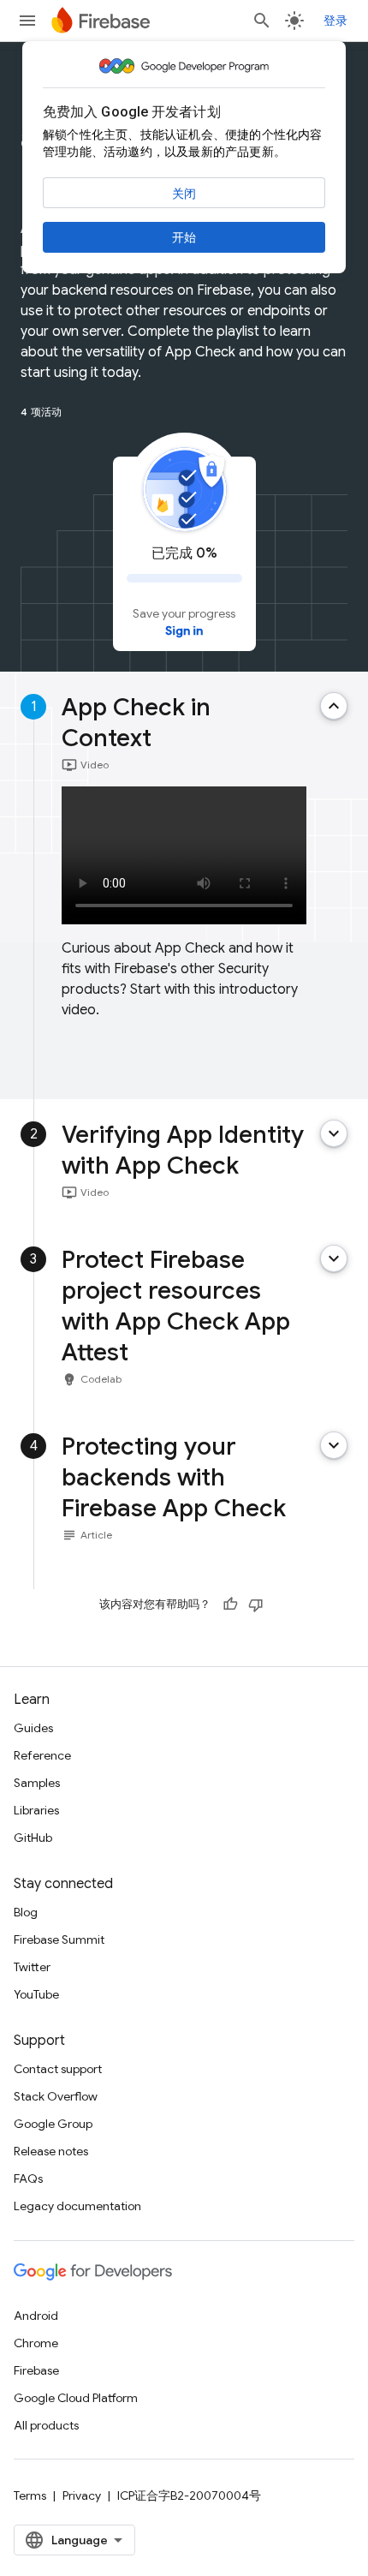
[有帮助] (230, 1605)
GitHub (33, 1838)
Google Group (53, 2124)
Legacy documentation (77, 2206)
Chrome (36, 2343)
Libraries (36, 1810)
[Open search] (262, 21)
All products (46, 2425)
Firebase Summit (59, 1939)
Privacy (82, 2495)
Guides (33, 1728)
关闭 (184, 194)
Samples (37, 1783)
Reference (42, 1755)
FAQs (28, 2179)
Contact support (58, 2069)
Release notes (51, 2151)
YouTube (36, 1994)
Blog (26, 1912)
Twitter (32, 1967)
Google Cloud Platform (76, 2398)
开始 (184, 237)
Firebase (36, 2370)
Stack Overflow (56, 2096)
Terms (30, 2495)
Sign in (184, 631)
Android (36, 2316)
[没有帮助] (256, 1605)
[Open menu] (27, 21)
